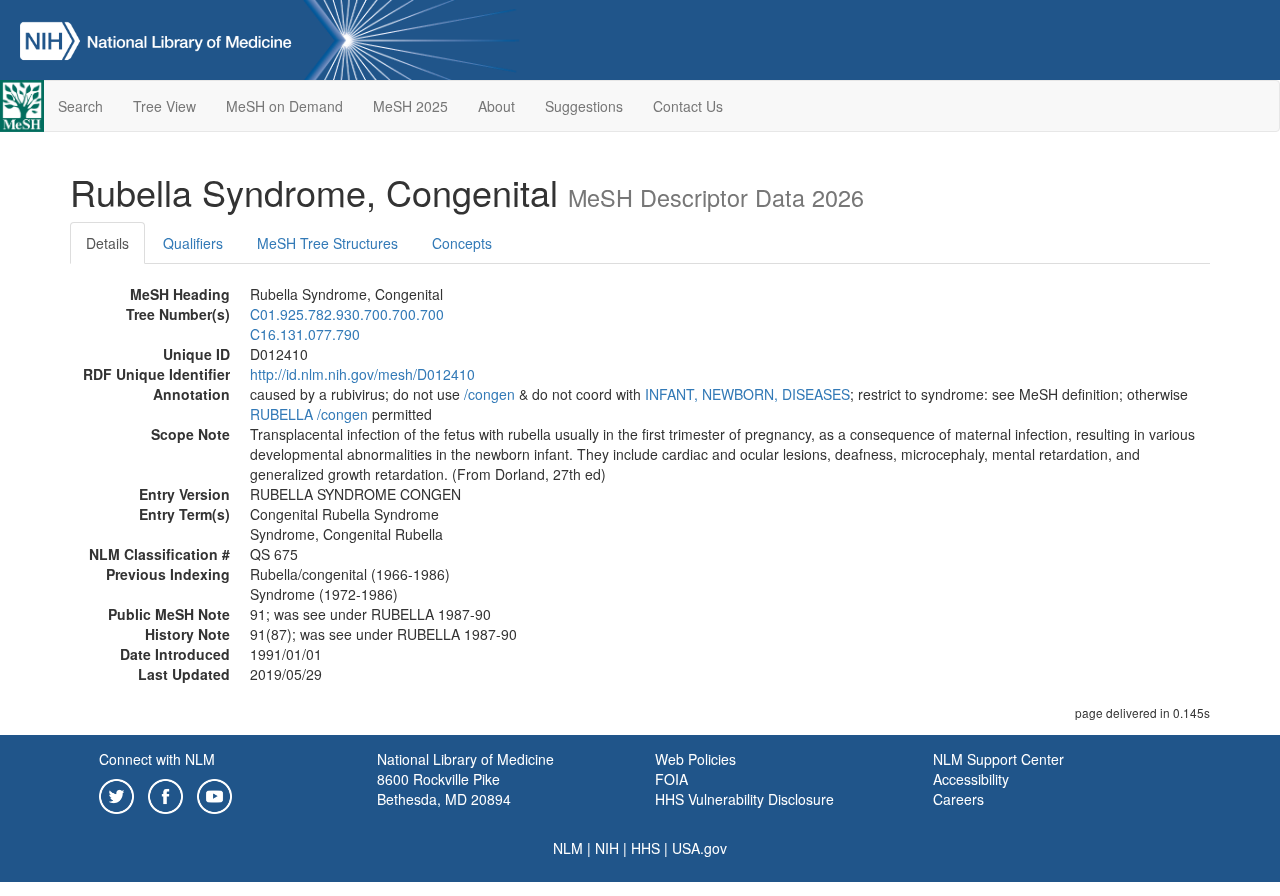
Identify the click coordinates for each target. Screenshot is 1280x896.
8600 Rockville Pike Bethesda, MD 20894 (444, 789)
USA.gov (699, 848)
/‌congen (489, 394)
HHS (645, 848)
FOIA (671, 779)
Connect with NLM (157, 759)
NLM (568, 848)
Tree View (164, 106)
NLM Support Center (998, 759)
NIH (607, 848)
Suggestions (584, 106)
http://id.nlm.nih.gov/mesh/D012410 (362, 374)
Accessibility (971, 779)
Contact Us (688, 106)
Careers (958, 799)
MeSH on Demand (284, 106)
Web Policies (695, 759)
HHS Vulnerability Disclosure (744, 799)
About (496, 106)
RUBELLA (281, 414)
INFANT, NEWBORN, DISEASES (747, 394)
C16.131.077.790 (305, 334)
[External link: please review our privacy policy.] (116, 794)
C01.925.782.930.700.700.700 (347, 314)
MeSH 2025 (410, 106)
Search (80, 106)
